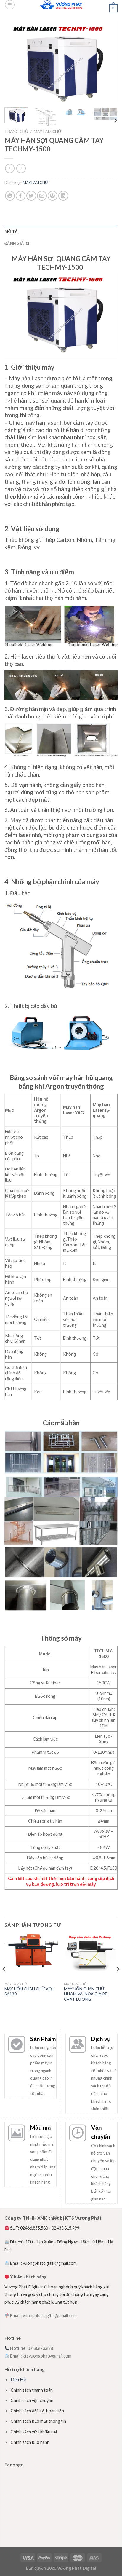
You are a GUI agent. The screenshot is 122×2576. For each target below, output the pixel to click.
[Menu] (10, 5)
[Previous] (14, 62)
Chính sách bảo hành (30, 2442)
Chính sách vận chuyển (32, 2400)
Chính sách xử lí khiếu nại (34, 2432)
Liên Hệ (19, 2379)
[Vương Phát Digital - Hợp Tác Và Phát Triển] (61, 4)
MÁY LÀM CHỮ (48, 132)
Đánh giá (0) (17, 243)
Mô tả (11, 231)
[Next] (108, 62)
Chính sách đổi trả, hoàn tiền (37, 2411)
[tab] (61, 231)
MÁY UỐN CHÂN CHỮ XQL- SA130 (30, 1992)
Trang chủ (16, 132)
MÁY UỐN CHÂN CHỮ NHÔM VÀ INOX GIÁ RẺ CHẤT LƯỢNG (86, 1994)
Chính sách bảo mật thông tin (38, 2421)
